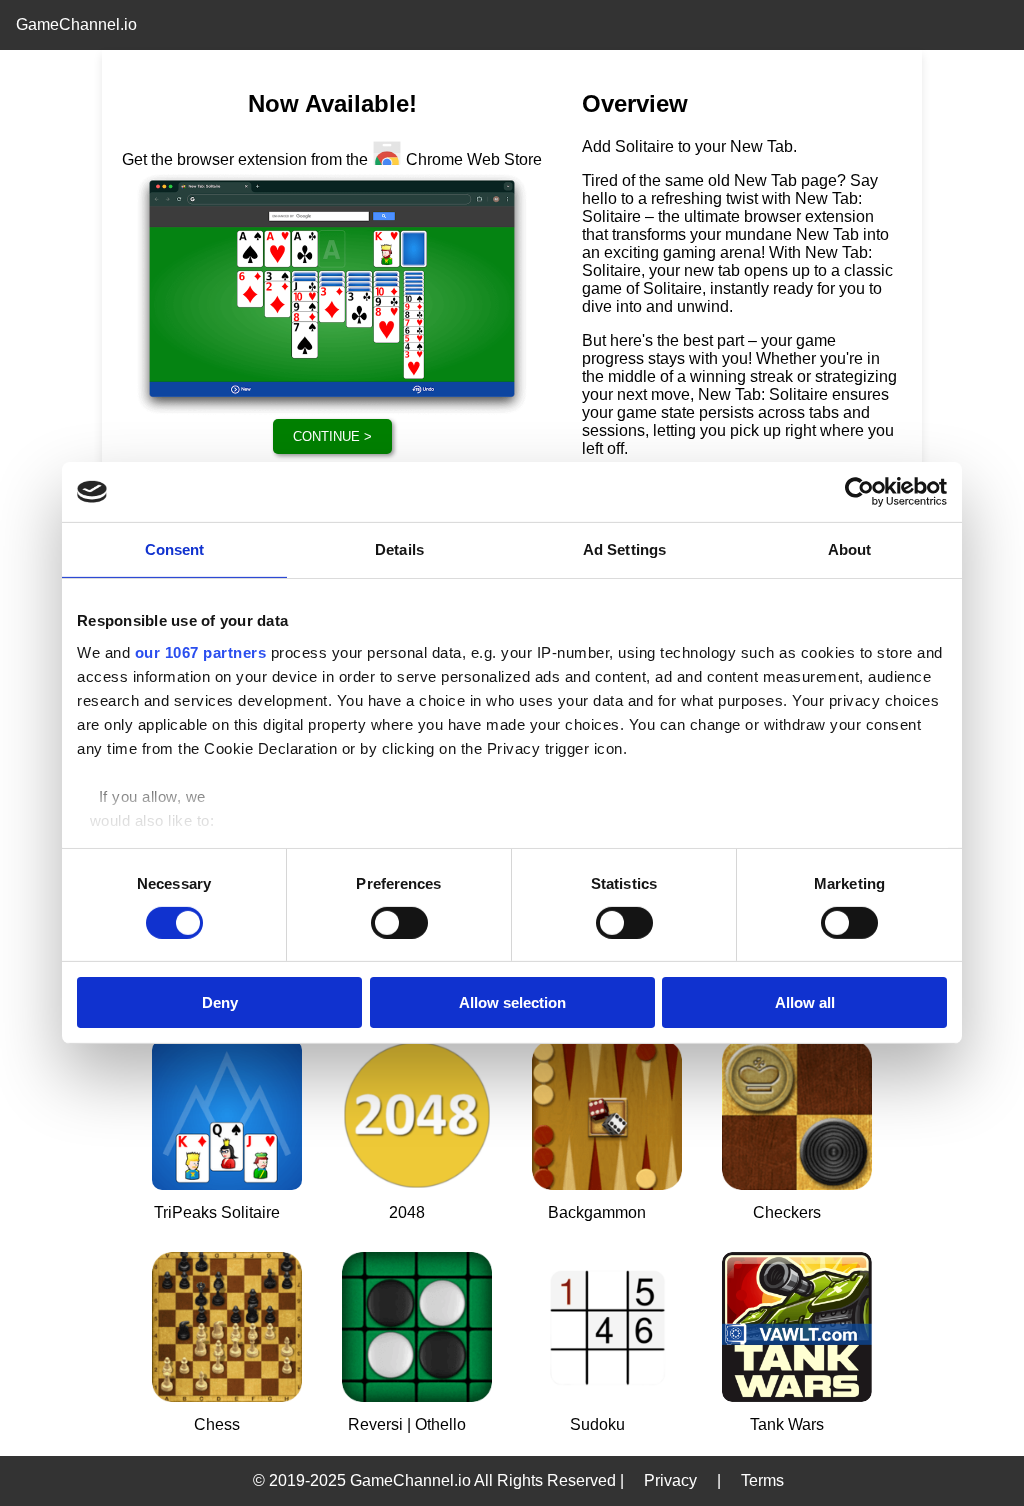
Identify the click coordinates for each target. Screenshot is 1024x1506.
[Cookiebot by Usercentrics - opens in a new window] (859, 492)
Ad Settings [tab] (624, 549)
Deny (220, 1002)
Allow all (805, 1002)
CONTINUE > (332, 436)
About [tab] (850, 549)
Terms (762, 1480)
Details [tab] (399, 549)
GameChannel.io (76, 24)
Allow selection (512, 1002)
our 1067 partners (201, 651)
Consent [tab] (175, 549)
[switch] (399, 923)
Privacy (670, 1480)
